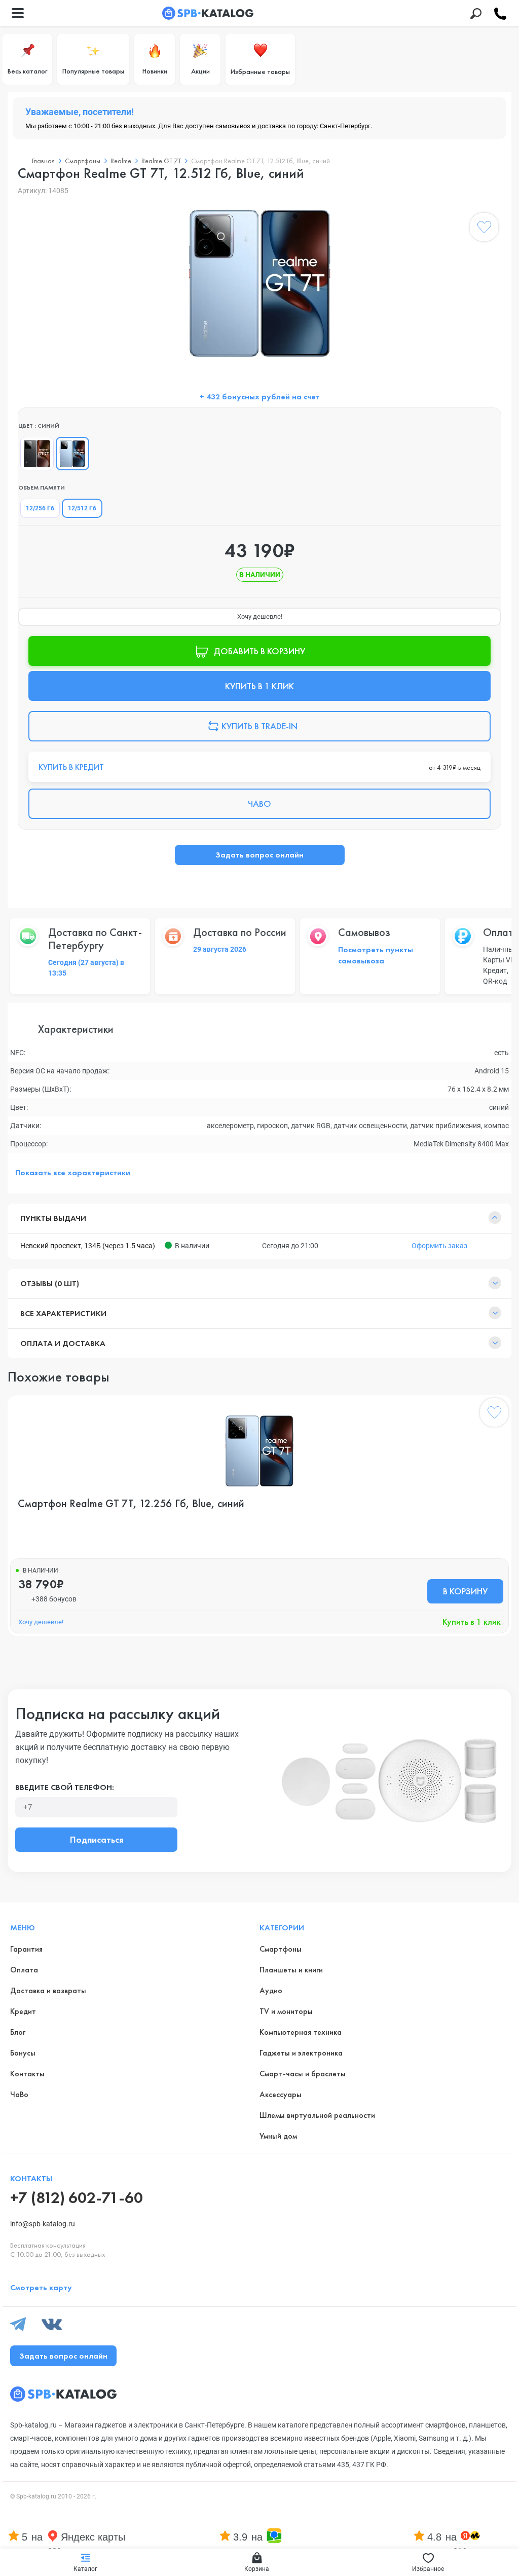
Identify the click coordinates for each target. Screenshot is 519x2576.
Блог (18, 2032)
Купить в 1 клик (472, 1622)
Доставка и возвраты (48, 1990)
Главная (43, 161)
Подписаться (97, 1839)
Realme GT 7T (161, 161)
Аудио (271, 1990)
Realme (121, 161)
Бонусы (23, 2053)
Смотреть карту (41, 2287)
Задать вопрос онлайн (259, 855)
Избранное (428, 2569)
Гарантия (26, 1949)
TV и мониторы (286, 2011)
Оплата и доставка (63, 1343)
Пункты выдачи (53, 1218)
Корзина (257, 2569)
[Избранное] (484, 229)
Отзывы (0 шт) (50, 1283)
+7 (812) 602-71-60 (77, 2198)
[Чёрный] (37, 454)
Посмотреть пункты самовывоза (376, 955)
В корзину (465, 1591)
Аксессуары (281, 2094)
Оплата (24, 1970)
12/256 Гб (40, 508)
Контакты (27, 2074)
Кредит (23, 2011)
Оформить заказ (439, 1246)
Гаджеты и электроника (301, 2053)
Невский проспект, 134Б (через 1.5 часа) (88, 1246)
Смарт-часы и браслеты (303, 2074)
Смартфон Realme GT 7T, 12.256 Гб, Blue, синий (131, 1504)
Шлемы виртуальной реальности (317, 2115)
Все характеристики (63, 1313)
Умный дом (278, 2136)
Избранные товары (260, 71)
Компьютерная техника (301, 2032)
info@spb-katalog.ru (43, 2224)
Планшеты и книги (291, 1970)
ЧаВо (19, 2094)
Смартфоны (83, 161)
